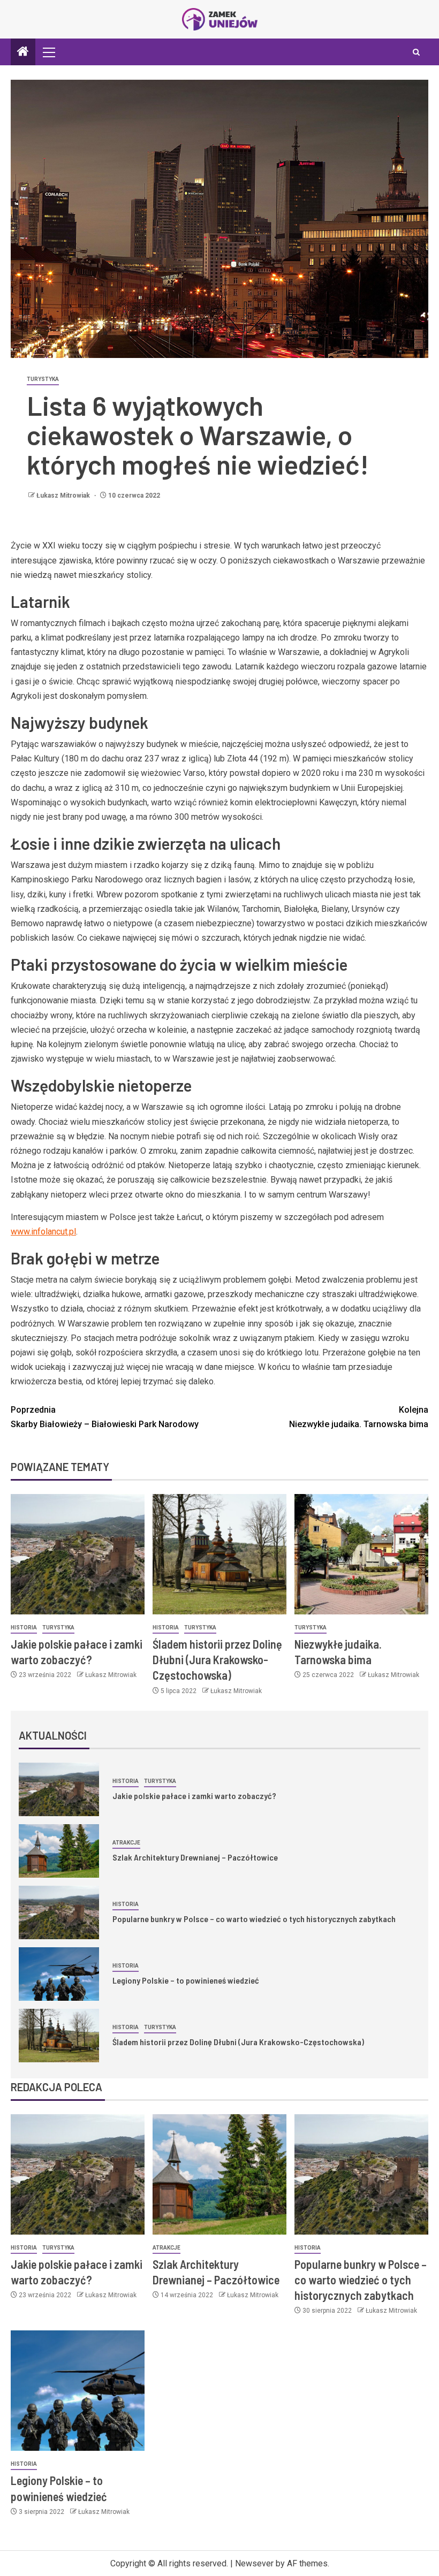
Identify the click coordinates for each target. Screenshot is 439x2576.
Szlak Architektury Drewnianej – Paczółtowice (195, 1857)
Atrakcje (126, 1843)
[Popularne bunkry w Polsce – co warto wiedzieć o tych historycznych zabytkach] (59, 1912)
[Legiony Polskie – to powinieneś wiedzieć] (59, 1974)
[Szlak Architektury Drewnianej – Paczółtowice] (59, 1851)
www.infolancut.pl (43, 1232)
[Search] (416, 52)
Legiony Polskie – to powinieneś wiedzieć (186, 1980)
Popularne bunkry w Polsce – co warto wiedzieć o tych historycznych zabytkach (254, 1919)
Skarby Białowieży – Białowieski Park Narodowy (105, 1417)
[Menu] (48, 52)
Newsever (254, 2563)
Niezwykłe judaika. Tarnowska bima (359, 1417)
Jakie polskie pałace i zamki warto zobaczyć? (194, 1796)
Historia (24, 1628)
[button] (48, 52)
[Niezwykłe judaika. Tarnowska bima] (361, 1554)
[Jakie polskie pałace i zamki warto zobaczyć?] (78, 1554)
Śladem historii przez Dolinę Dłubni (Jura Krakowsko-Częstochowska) (217, 1660)
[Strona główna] (23, 52)
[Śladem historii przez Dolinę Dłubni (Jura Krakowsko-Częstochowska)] (219, 1554)
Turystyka (43, 379)
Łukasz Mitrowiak (64, 496)
